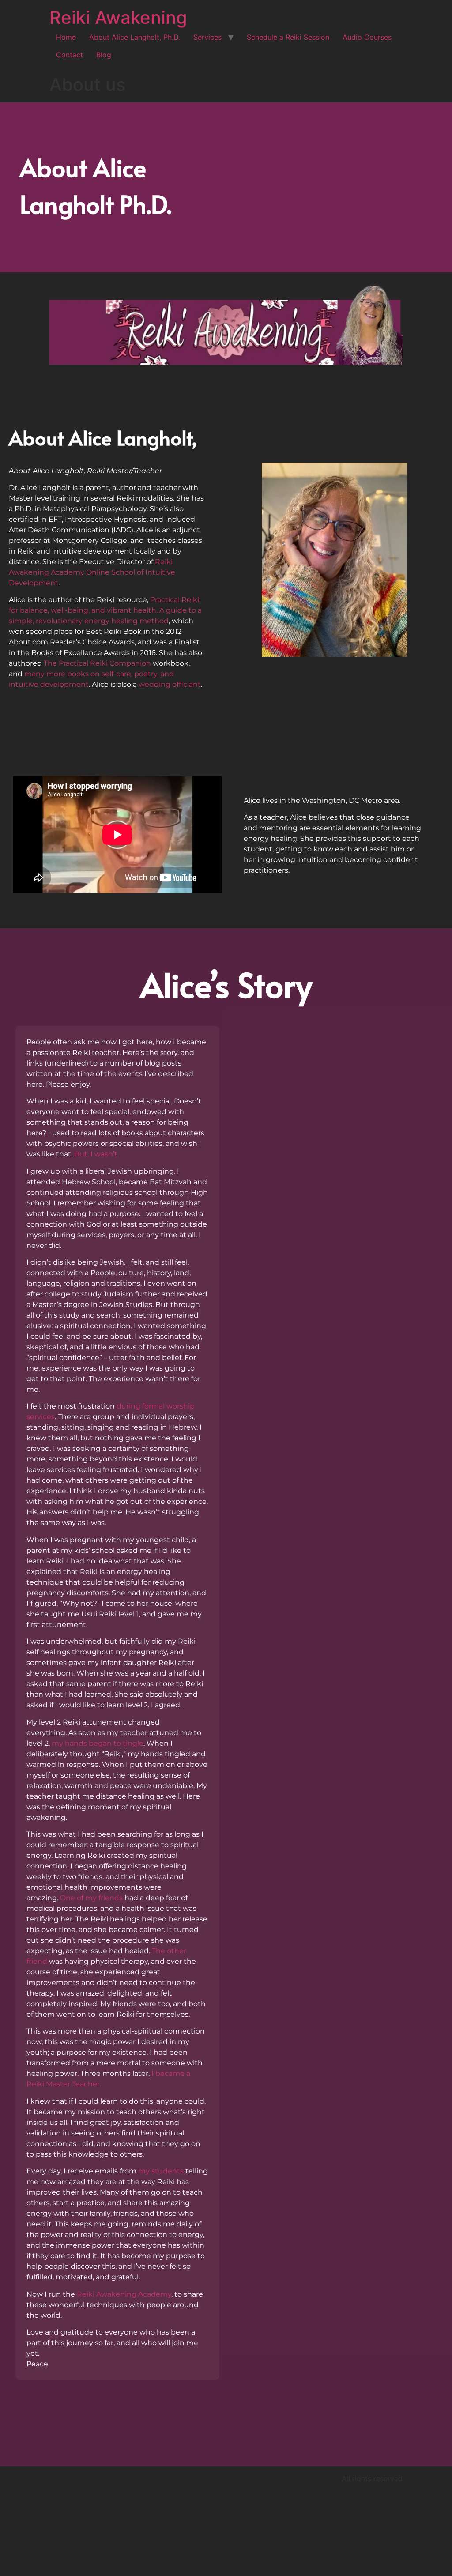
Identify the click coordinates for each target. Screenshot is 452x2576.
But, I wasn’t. (96, 1154)
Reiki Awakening (118, 17)
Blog (104, 55)
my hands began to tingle (98, 1743)
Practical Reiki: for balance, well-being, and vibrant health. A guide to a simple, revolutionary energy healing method (105, 610)
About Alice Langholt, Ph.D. (135, 37)
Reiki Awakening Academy (124, 2294)
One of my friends (91, 1898)
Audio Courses (367, 37)
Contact (70, 55)
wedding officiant (170, 684)
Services (207, 37)
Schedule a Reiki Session (288, 37)
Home (66, 37)
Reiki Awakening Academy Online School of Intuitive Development (92, 572)
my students (161, 2171)
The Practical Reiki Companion (97, 663)
